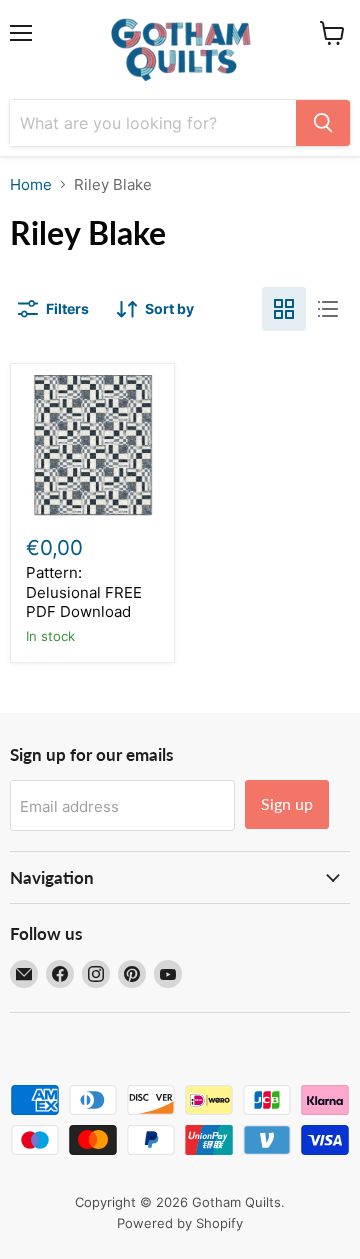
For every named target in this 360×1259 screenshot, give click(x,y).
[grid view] (284, 309)
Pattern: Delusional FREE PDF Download (84, 592)
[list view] (328, 309)
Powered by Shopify (180, 1223)
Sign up (287, 803)
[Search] (323, 123)
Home (31, 184)
